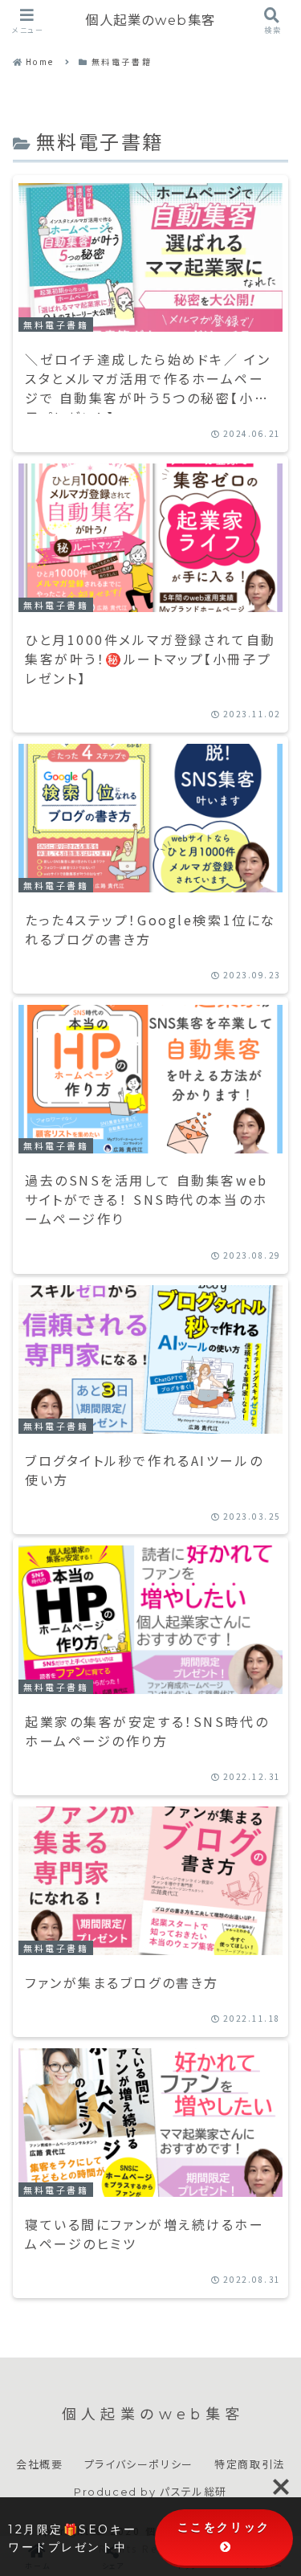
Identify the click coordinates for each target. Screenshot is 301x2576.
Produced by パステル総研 (150, 2492)
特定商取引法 (250, 2464)
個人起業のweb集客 (150, 20)
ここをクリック (224, 2527)
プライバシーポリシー (139, 2464)
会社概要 (39, 2464)
